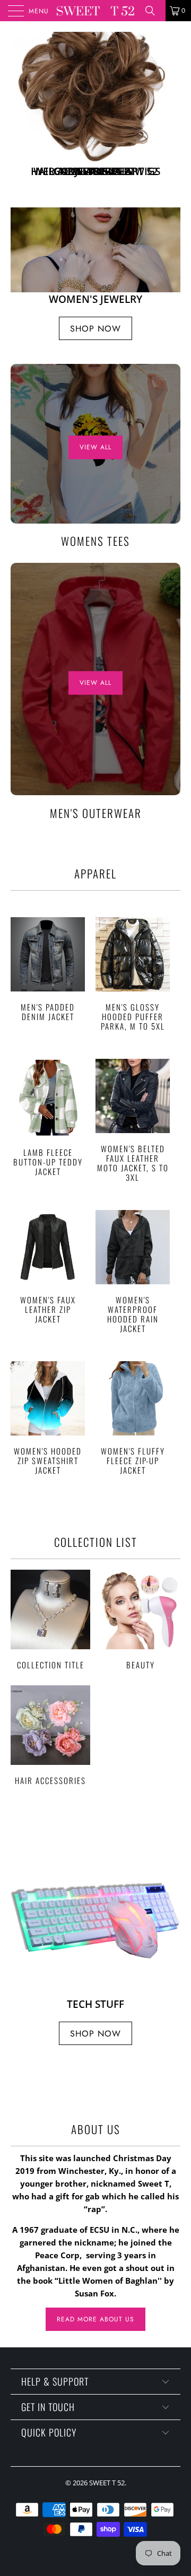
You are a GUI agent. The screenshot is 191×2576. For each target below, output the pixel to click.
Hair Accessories (50, 1782)
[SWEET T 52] (95, 11)
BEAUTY (141, 1666)
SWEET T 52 (107, 2529)
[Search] (154, 11)
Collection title (50, 1666)
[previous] (21, 132)
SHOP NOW (95, 219)
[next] (170, 132)
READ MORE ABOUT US (95, 2366)
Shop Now (95, 375)
